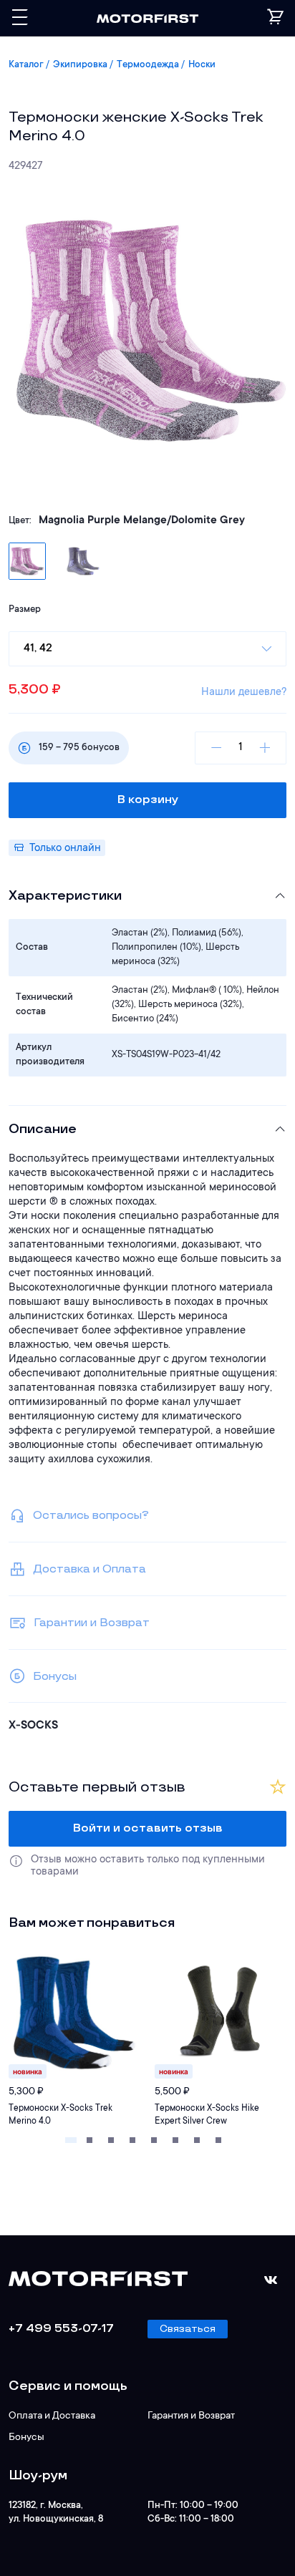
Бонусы (26, 2438)
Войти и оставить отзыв (148, 1828)
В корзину (148, 800)
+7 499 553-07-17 (61, 2329)
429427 (25, 166)
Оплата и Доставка (52, 2416)
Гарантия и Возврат (191, 2416)
